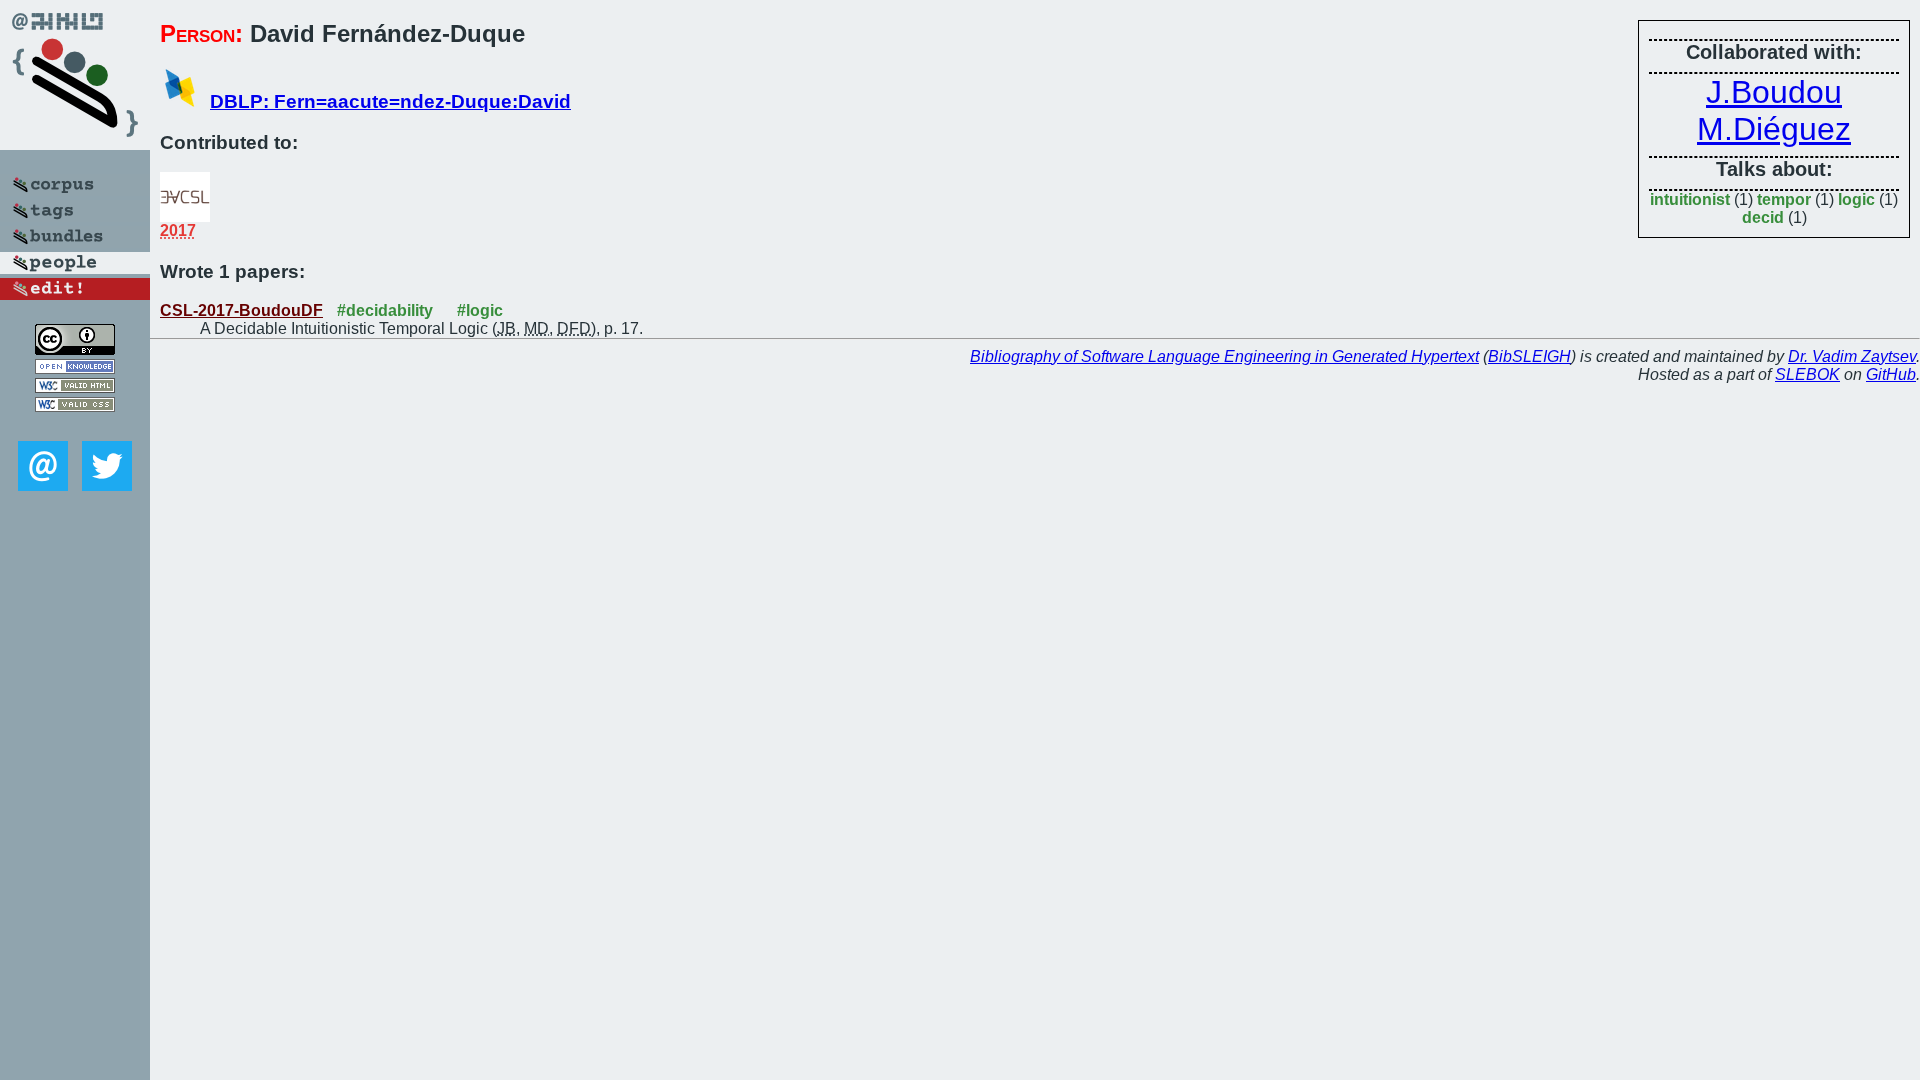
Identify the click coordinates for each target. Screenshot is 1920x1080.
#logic (480, 310)
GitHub (1891, 374)
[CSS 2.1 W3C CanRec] (75, 426)
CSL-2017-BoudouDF (241, 310)
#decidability (385, 310)
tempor (1784, 199)
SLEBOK (1807, 374)
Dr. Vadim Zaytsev (1852, 356)
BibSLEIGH (1529, 356)
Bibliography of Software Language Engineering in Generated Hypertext (1224, 356)
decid (1763, 217)
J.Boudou (1774, 92)
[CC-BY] (75, 349)
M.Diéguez (1774, 129)
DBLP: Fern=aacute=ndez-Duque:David (390, 101)
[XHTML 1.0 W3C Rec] (75, 387)
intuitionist (1690, 199)
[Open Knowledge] (75, 368)
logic (1856, 199)
